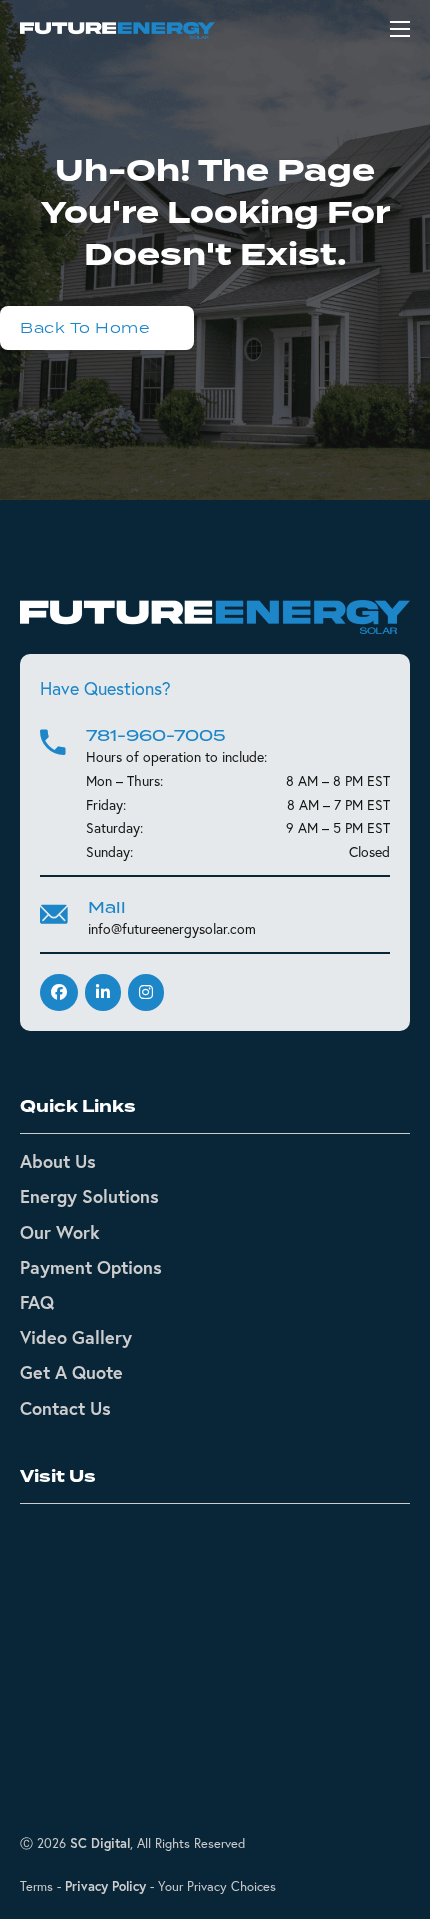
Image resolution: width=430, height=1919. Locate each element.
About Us (58, 1161)
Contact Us (65, 1408)
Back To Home (85, 327)
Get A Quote (71, 1372)
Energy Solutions (89, 1196)
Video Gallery (76, 1337)
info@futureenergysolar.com (172, 929)
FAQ (37, 1302)
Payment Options (91, 1267)
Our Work (60, 1232)
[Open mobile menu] (400, 29)
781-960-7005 (156, 735)
